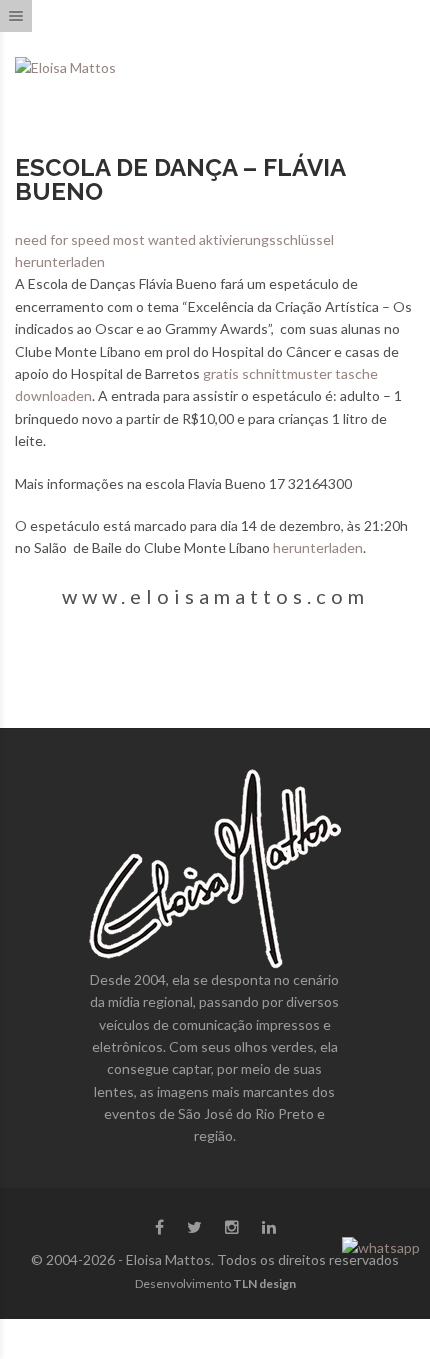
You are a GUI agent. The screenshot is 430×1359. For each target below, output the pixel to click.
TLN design (264, 1283)
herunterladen (318, 547)
